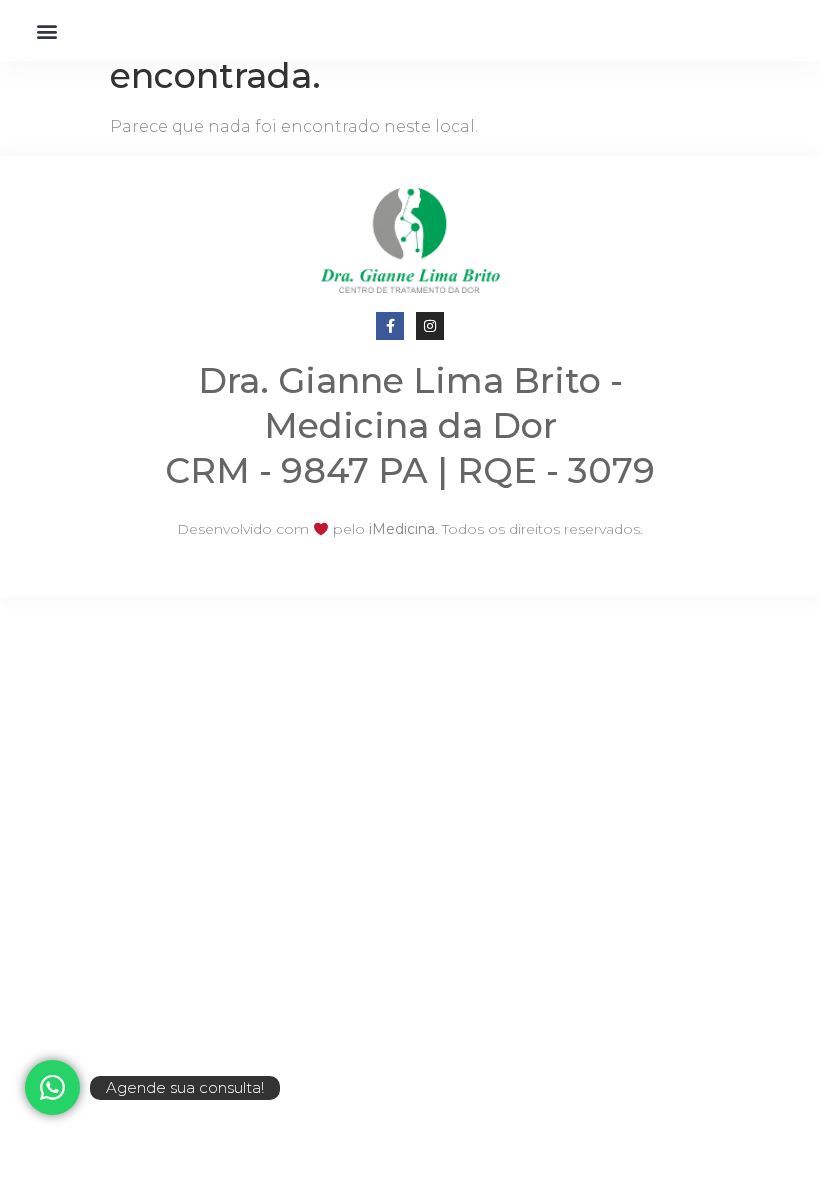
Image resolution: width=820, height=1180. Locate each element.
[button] (46, 30)
